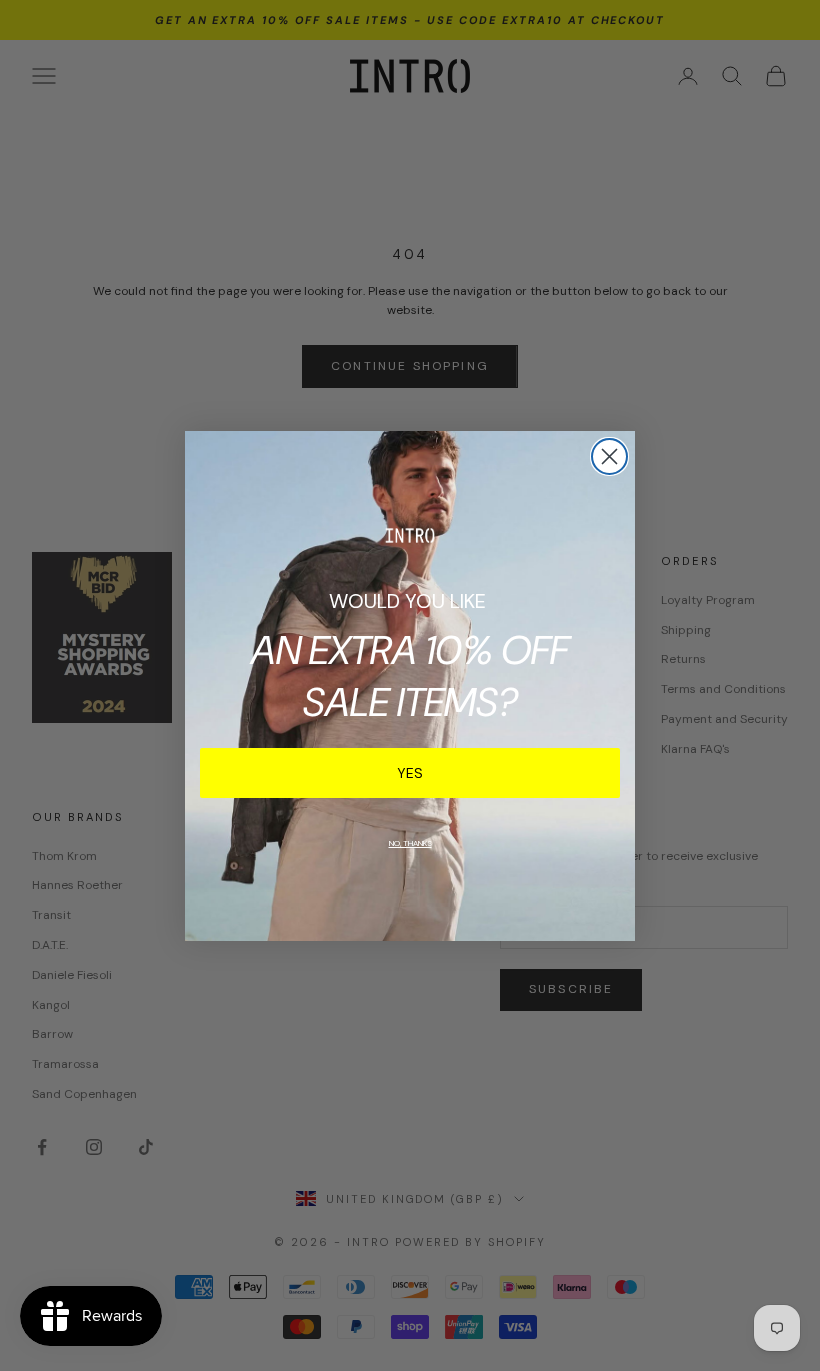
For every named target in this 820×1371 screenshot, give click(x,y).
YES (410, 773)
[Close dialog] (609, 456)
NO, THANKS (410, 843)
